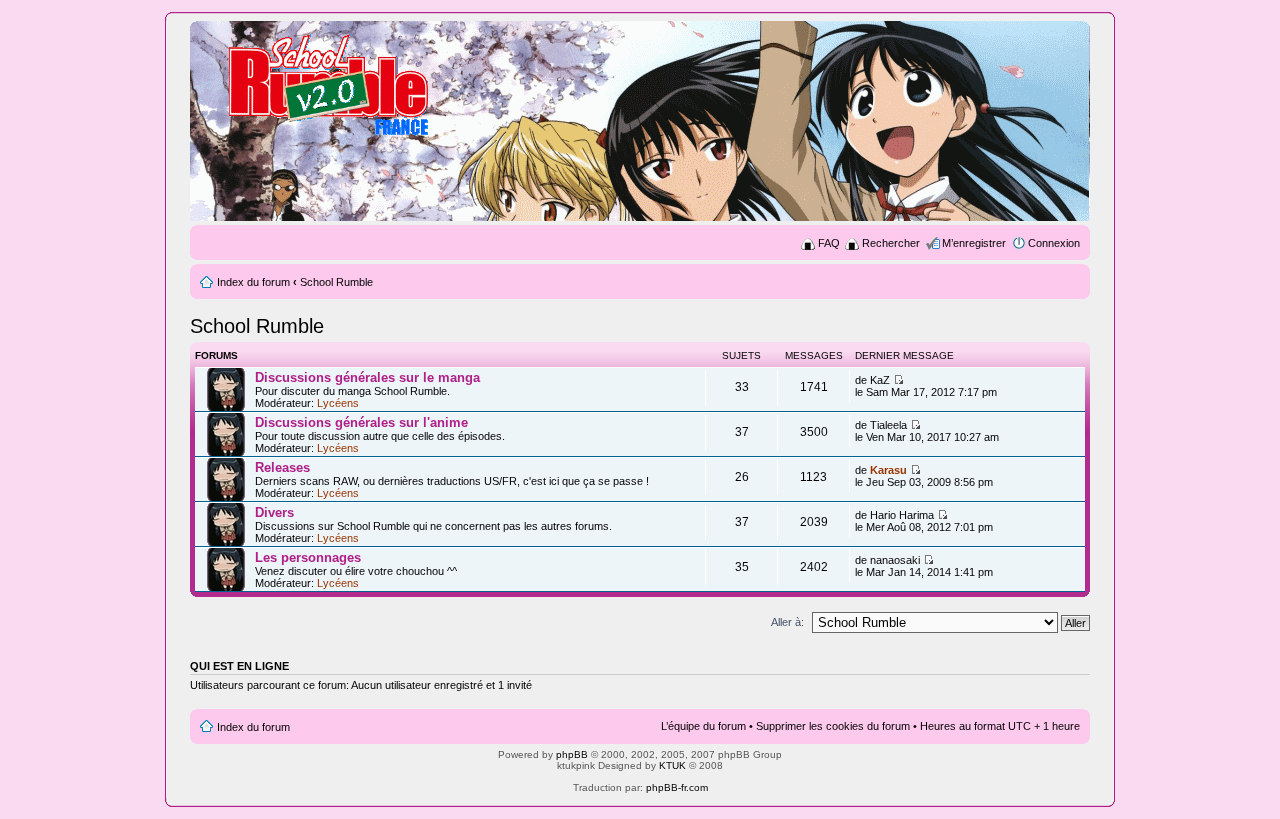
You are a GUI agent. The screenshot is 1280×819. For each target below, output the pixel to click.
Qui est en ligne (239, 666)
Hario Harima (902, 515)
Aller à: (787, 622)
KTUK (672, 765)
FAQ (829, 243)
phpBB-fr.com (677, 787)
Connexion (1054, 243)
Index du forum (253, 282)
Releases (282, 467)
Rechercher (891, 243)
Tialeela (888, 425)
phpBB (572, 754)
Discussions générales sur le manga (367, 377)
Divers (274, 512)
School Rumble (336, 282)
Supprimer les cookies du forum (833, 726)
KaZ (880, 380)
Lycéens (338, 403)
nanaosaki (895, 560)
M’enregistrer (974, 243)
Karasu (888, 470)
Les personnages (308, 557)
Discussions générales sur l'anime (361, 422)
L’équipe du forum (703, 726)
